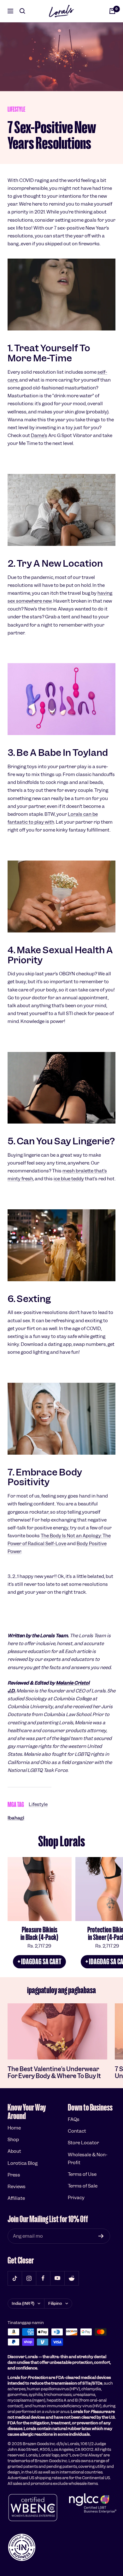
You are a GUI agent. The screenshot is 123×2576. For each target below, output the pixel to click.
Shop (13, 2140)
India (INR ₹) (23, 2303)
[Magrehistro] (101, 2236)
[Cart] (112, 11)
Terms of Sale (83, 2186)
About (14, 2151)
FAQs (74, 2119)
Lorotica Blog (23, 2163)
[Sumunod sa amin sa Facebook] (43, 2278)
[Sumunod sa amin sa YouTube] (57, 2278)
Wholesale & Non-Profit (88, 2159)
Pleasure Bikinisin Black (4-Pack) (39, 1933)
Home (14, 2128)
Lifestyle (16, 109)
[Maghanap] (22, 11)
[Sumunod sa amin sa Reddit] (71, 2278)
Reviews (17, 2187)
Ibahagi (16, 1818)
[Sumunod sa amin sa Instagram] (29, 2278)
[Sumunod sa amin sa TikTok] (15, 2278)
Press (14, 2175)
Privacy (76, 2198)
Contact (77, 2131)
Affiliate (16, 2198)
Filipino (55, 2303)
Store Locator (83, 2143)
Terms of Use (82, 2174)
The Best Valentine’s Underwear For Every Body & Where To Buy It (54, 2073)
